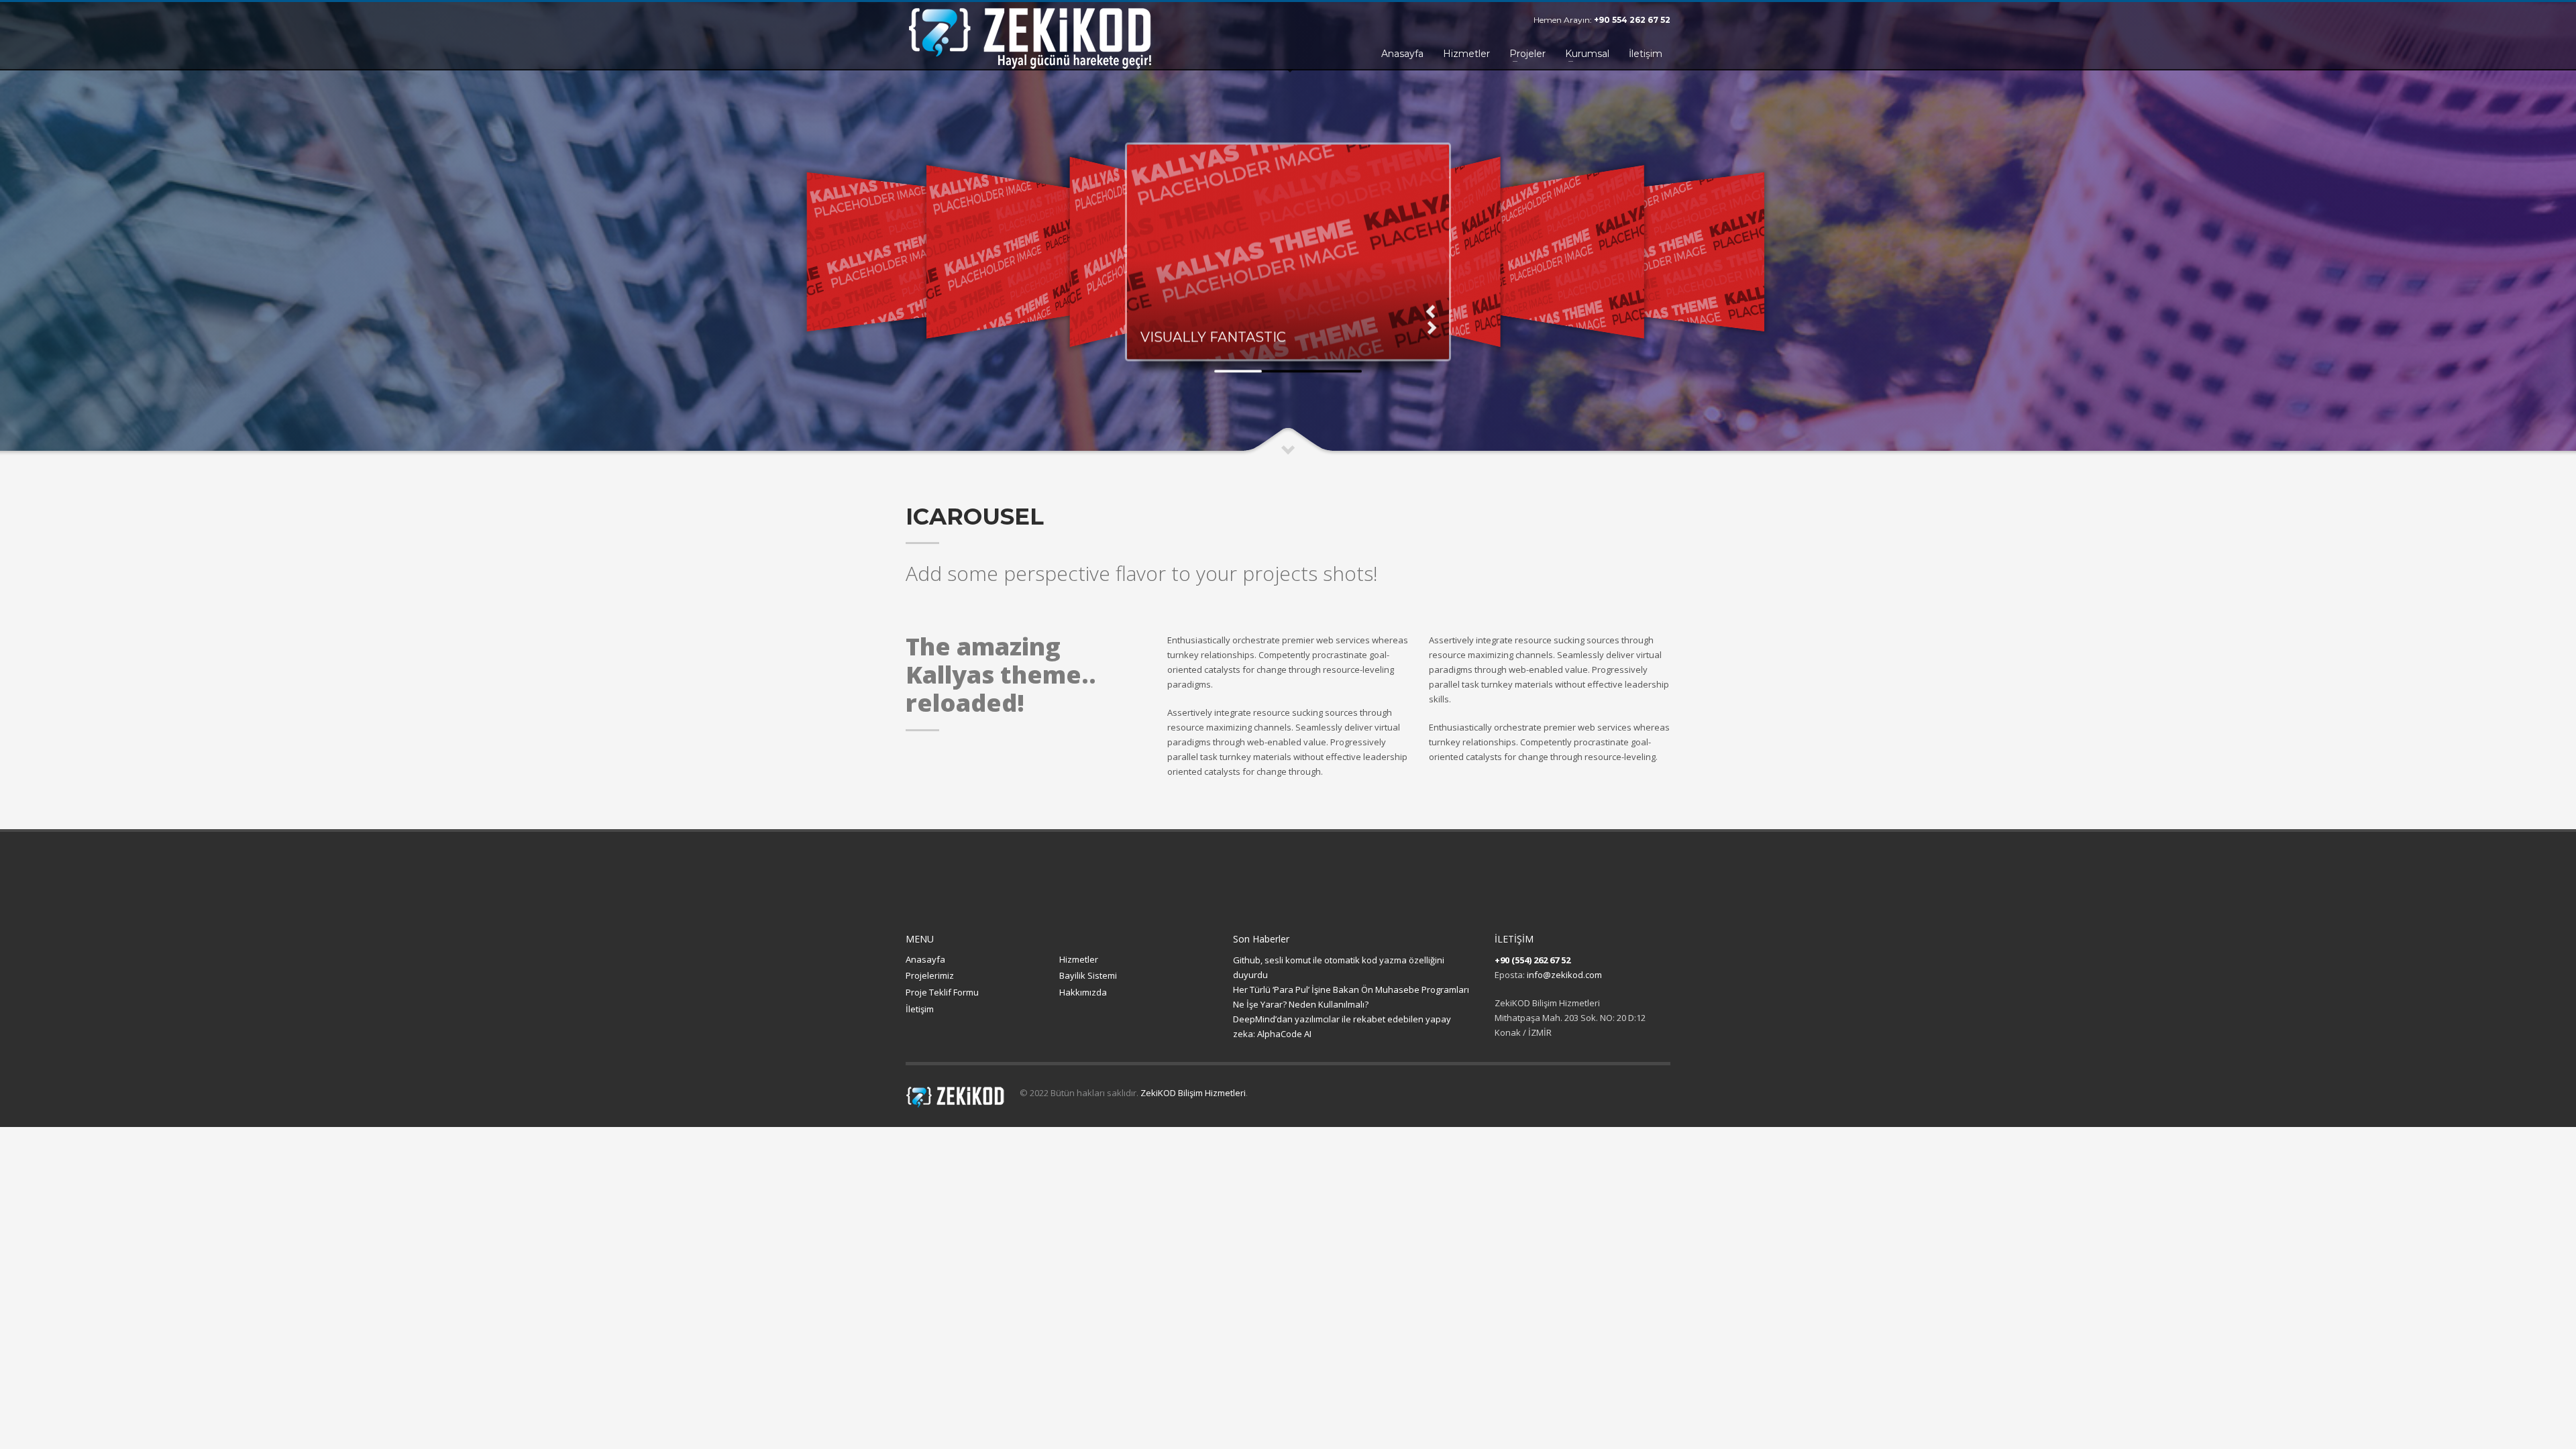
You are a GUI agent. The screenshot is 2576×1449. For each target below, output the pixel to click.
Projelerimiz (930, 975)
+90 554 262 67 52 (1632, 20)
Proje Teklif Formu (942, 992)
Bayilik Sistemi (1088, 975)
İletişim (920, 1009)
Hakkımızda (1083, 992)
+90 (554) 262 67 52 (1533, 960)
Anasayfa (925, 959)
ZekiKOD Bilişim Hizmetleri (1193, 1093)
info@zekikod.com (1564, 975)
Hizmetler (1079, 959)
